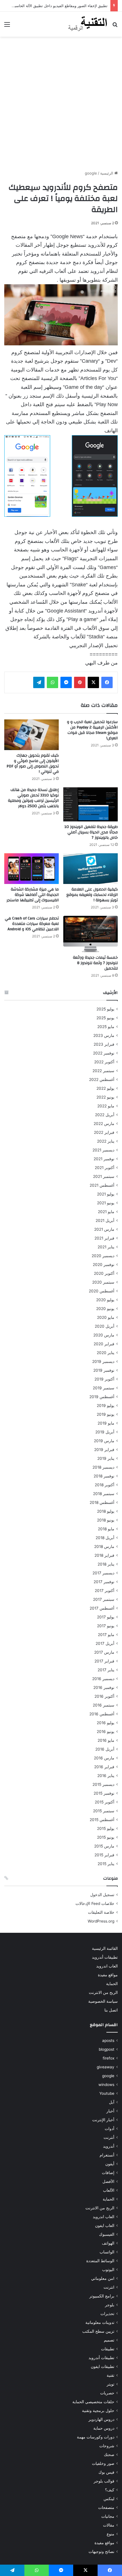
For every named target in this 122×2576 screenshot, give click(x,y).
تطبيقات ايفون (103, 2367)
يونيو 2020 (105, 1309)
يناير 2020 (106, 1353)
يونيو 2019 (106, 1414)
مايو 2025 (106, 1027)
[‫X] (93, 682)
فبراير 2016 (104, 1767)
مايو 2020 (106, 1317)
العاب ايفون (105, 2226)
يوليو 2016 (106, 1723)
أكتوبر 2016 (104, 1696)
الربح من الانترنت (103, 1992)
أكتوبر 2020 (104, 1273)
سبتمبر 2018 (104, 1494)
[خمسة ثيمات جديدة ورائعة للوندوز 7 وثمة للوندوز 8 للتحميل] (91, 934)
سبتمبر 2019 (104, 1388)
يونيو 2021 (106, 1203)
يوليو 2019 (106, 1406)
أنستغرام (107, 2155)
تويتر (111, 2384)
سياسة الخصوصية (103, 2001)
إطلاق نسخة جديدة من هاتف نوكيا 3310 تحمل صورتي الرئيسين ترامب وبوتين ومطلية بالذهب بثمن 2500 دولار (33, 798)
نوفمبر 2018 (104, 1476)
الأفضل (108, 2181)
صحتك (109, 2455)
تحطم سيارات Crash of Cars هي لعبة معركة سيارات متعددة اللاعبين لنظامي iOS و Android (32, 924)
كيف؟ (110, 2490)
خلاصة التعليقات (101, 1912)
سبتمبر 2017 (104, 1599)
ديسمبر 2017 (103, 1573)
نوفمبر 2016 (104, 1687)
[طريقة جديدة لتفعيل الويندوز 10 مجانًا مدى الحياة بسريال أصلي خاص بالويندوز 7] (91, 804)
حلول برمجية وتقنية (98, 2411)
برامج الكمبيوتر (102, 2296)
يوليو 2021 (106, 1194)
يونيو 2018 (106, 1520)
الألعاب (109, 2190)
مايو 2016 (106, 1740)
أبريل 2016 (105, 1749)
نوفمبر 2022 (104, 1053)
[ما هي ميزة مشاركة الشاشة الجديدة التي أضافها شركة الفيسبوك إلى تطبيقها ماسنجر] (31, 869)
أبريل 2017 (105, 1643)
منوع (111, 2534)
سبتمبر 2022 (103, 1071)
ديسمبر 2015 (103, 1784)
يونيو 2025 (105, 1018)
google (91, 173)
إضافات (108, 2173)
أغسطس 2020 (102, 1291)
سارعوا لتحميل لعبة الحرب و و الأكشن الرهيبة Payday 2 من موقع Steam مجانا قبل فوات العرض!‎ (92, 730)
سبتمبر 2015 (104, 1811)
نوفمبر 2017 (104, 1582)
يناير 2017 (106, 1670)
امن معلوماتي (103, 2278)
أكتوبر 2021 (105, 1168)
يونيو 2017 (106, 1626)
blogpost (107, 2049)
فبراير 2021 (104, 1238)
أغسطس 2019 (102, 1397)
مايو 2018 (106, 1529)
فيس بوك (106, 2472)
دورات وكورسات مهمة (96, 2437)
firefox (109, 2058)
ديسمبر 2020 (103, 1256)
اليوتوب (108, 2270)
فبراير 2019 (104, 1450)
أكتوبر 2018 (105, 1485)
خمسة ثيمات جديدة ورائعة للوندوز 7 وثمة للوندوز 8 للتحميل (95, 963)
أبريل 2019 (105, 1432)
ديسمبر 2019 (103, 1361)
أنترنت (109, 2137)
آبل (112, 2102)
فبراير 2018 (104, 1555)
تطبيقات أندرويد (105, 1957)
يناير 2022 (106, 1141)
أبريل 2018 (105, 1538)
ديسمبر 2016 (103, 1679)
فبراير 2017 (104, 1661)
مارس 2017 (104, 1652)
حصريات (107, 2393)
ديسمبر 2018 (103, 1467)
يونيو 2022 (105, 1097)
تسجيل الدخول (102, 1895)
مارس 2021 (104, 1229)
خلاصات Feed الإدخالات (95, 1904)
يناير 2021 (106, 1247)
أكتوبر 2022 (104, 1062)
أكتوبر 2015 (105, 1802)
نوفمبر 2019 (104, 1370)
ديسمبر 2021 (103, 1150)
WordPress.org (101, 1921)
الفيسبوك (107, 2234)
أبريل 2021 (105, 1220)
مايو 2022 (106, 1106)
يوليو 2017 (106, 1617)
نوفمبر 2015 (104, 1793)
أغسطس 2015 (102, 1820)
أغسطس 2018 (102, 1502)
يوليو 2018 (106, 1511)
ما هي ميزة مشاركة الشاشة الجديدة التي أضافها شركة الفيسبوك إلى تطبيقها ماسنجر (33, 895)
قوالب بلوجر (104, 2481)
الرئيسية (107, 173)
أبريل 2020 (105, 1326)
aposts (108, 2041)
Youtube (107, 2093)
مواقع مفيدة (108, 1975)
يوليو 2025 (105, 1009)
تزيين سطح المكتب (98, 2331)
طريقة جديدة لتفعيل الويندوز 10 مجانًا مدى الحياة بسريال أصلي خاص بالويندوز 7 (91, 832)
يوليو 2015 (106, 1828)
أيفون (110, 2164)
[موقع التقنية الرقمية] (88, 24)
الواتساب (107, 2252)
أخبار (110, 2111)
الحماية (112, 1984)
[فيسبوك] (107, 682)
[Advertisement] (61, 103)
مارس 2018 (104, 1547)
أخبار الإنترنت (103, 2120)
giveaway (106, 2067)
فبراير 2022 (104, 1132)
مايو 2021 (106, 1212)
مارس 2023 (104, 1035)
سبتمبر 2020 (103, 1282)
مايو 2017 (106, 1635)
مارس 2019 (104, 1441)
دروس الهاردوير (101, 2419)
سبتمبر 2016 (104, 1705)
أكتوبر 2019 (104, 1379)
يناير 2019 (106, 1458)
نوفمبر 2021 (104, 1159)
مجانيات (108, 2516)
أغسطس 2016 (102, 1714)
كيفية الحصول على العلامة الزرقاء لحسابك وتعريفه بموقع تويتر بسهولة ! (92, 895)
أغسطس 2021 (102, 1185)
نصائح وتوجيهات (101, 2552)
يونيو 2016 (106, 1732)
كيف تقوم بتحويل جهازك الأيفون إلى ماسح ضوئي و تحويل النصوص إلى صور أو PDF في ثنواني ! (33, 764)
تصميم (109, 2340)
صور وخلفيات (103, 2463)
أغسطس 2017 (102, 1608)
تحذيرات (107, 2314)
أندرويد (109, 2146)
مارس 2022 (104, 1124)
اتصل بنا (111, 2010)
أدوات (110, 2129)
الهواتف (108, 2243)
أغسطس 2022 (102, 1080)
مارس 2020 (104, 1335)
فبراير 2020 (104, 1344)
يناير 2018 (106, 1564)
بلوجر (110, 2305)
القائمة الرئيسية (105, 1948)
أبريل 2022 (105, 1115)
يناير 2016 (106, 1776)
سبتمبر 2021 (104, 1176)
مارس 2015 (104, 1846)
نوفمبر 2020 (104, 1265)
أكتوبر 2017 (105, 1591)
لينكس (109, 2499)
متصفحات (106, 2507)
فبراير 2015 (104, 1855)
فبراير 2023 (104, 1044)
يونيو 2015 (106, 1837)
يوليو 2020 (105, 1300)
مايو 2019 (106, 1423)
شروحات (107, 2446)
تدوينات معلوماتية (100, 2322)
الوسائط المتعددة (100, 2261)
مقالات (109, 2525)
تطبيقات (108, 2349)
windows (106, 2085)
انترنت (109, 2287)
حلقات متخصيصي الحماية (93, 2402)
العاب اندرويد (107, 1966)
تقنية (111, 2375)
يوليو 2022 (105, 1088)
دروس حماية (104, 2428)
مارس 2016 (104, 1758)
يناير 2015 (106, 1864)
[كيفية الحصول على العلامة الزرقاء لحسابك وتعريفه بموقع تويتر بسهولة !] (91, 869)
